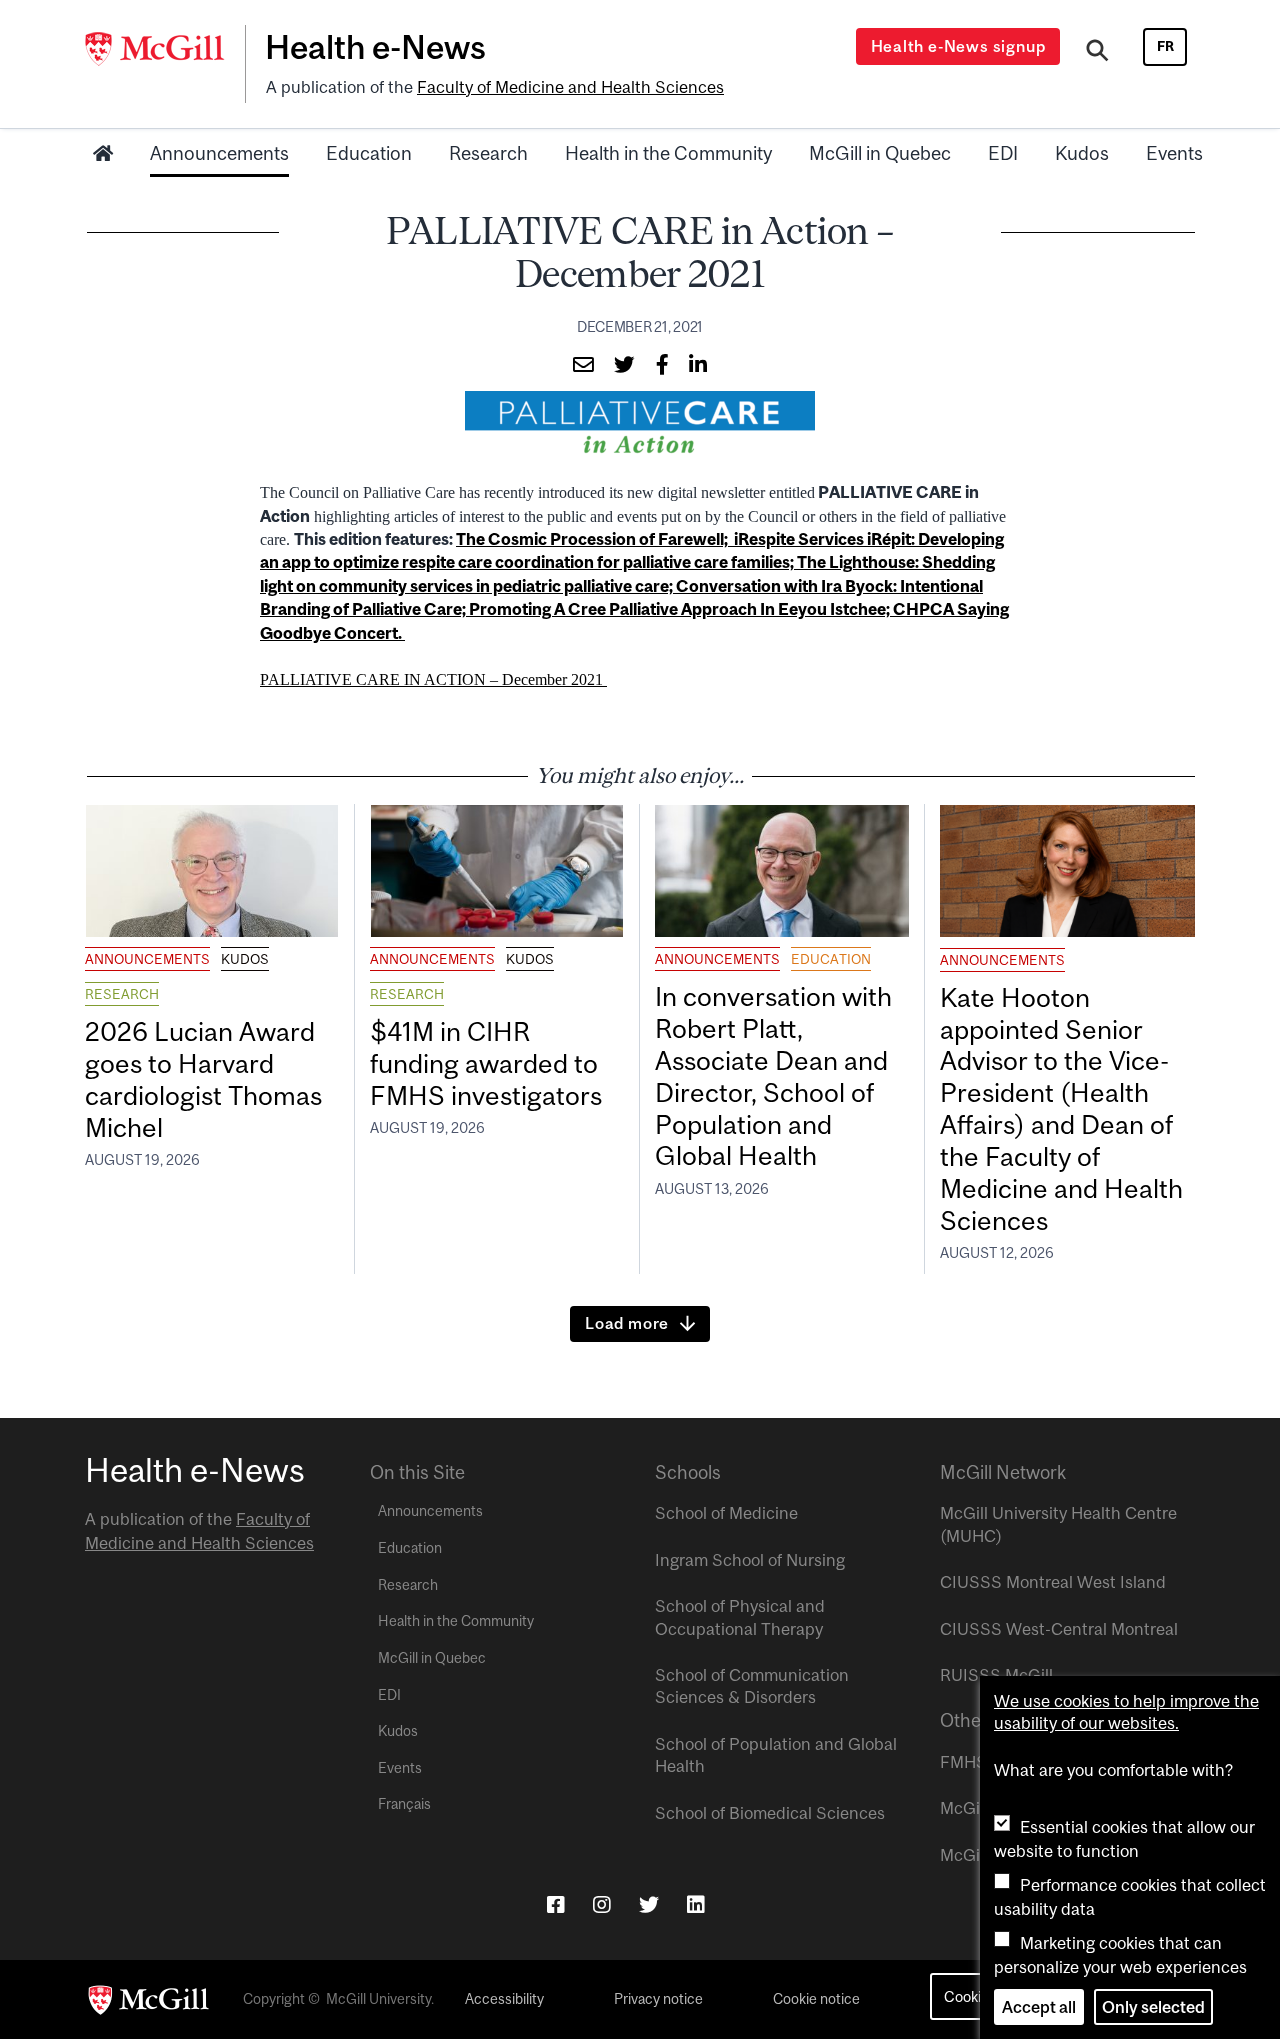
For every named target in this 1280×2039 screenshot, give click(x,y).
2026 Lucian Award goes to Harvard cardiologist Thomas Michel (203, 1079)
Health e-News (375, 47)
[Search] (1097, 53)
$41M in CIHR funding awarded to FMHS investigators (489, 1063)
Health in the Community (668, 153)
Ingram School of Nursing (750, 1560)
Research (488, 153)
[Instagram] (602, 1904)
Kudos (1082, 153)
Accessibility (504, 1999)
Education (369, 153)
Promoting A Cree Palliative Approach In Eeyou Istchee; (681, 609)
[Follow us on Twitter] (649, 1904)
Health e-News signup (958, 46)
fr (1165, 46)
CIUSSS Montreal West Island (1053, 1582)
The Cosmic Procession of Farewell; (595, 539)
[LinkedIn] (696, 1904)
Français (404, 1804)
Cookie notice (816, 1999)
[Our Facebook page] (556, 1904)
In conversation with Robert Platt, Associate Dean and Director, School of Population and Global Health (773, 1076)
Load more (627, 1323)
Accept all (1039, 2007)
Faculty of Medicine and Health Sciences (570, 87)
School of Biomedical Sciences (770, 1813)
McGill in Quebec (880, 153)
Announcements (219, 153)
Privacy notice (658, 1999)
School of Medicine (726, 1513)
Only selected (1153, 2007)
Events (1174, 153)
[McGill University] (165, 49)
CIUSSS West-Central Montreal (1059, 1629)
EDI (1003, 153)
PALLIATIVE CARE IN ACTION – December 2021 (433, 679)
